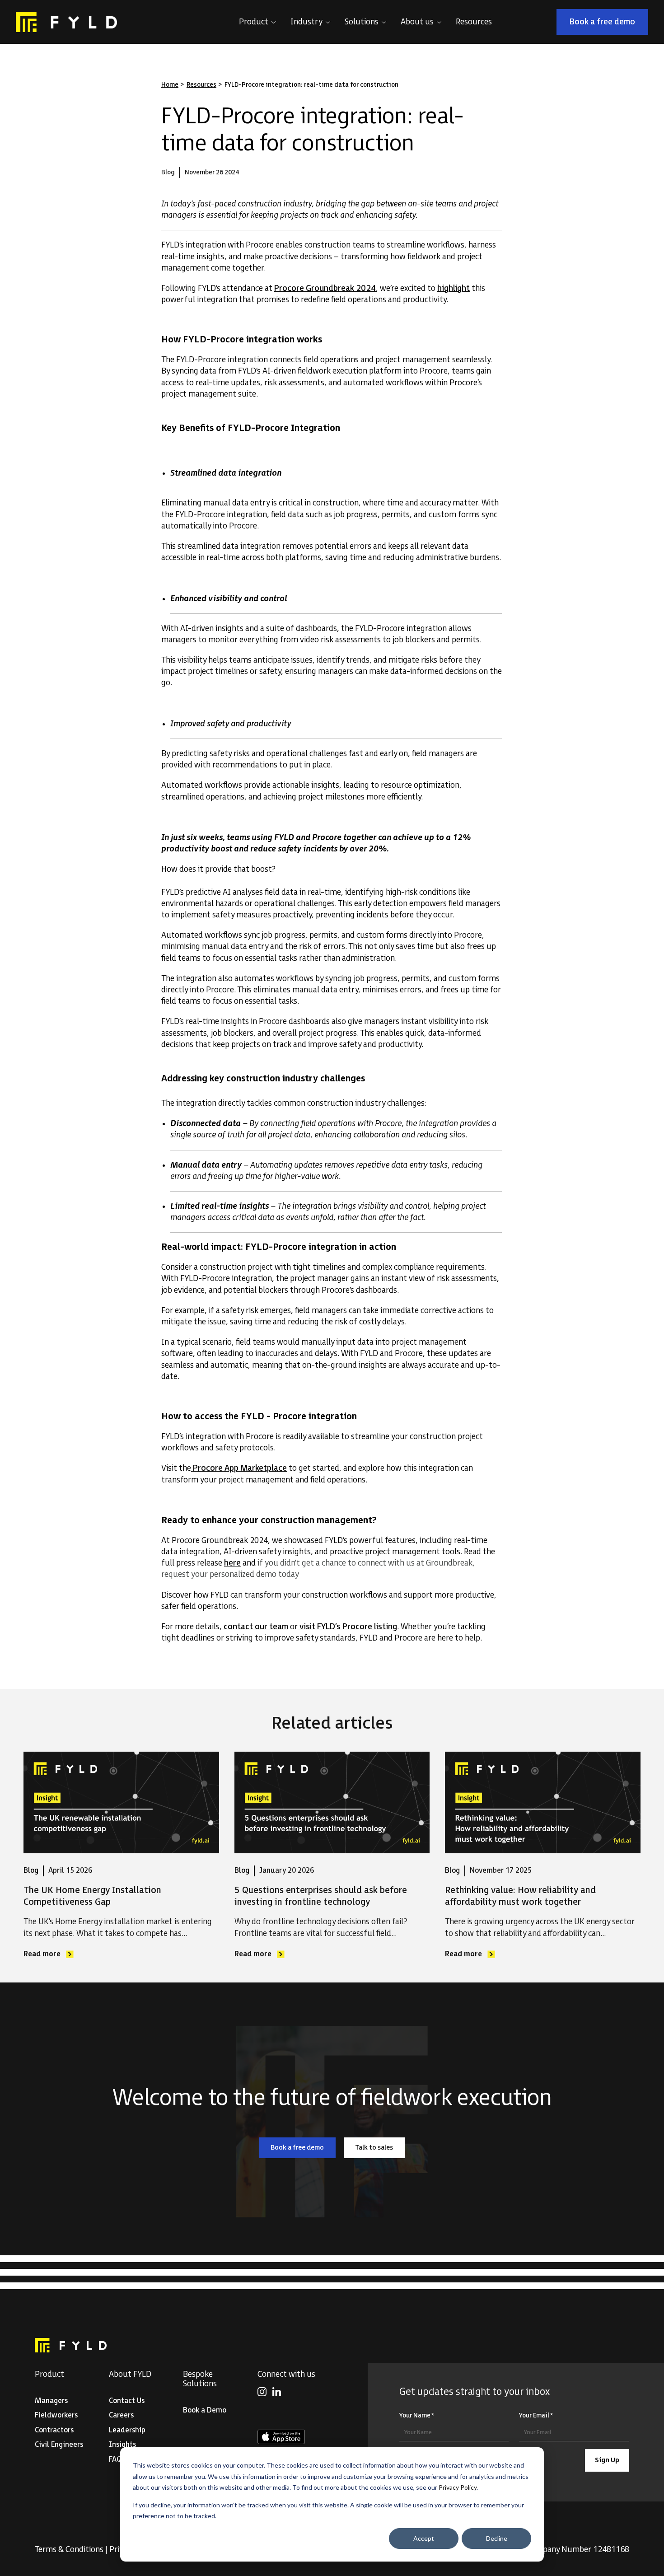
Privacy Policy (458, 2487)
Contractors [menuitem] (54, 2430)
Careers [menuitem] (121, 2415)
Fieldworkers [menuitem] (56, 2415)
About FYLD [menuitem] (130, 2374)
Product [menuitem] (49, 2374)
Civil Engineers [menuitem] (59, 2445)
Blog (168, 172)
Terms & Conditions (69, 2550)
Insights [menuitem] (122, 2445)
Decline (497, 2538)
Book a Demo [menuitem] (205, 2410)
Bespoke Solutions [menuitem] (200, 2379)
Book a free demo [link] (609, 24)
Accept (424, 2538)
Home (170, 85)
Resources (201, 85)
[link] (66, 22)
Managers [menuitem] (51, 2401)
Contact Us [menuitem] (127, 2401)
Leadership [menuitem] (127, 2430)
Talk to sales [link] (380, 2149)
